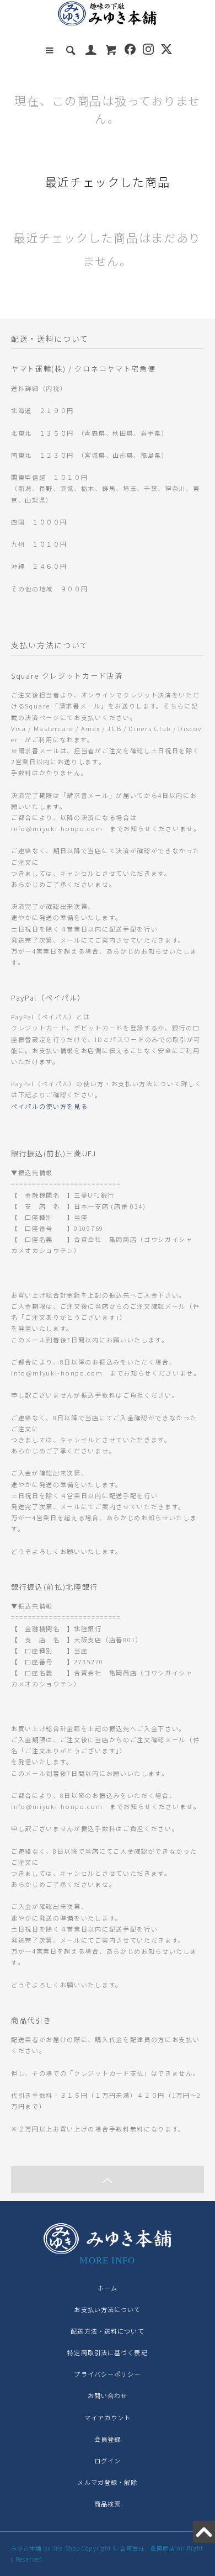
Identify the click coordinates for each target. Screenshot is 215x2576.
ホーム (108, 2288)
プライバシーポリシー (107, 2374)
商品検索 (108, 2504)
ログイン (108, 2461)
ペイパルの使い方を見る (49, 1106)
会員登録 (108, 2439)
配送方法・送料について (107, 2331)
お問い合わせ (108, 2395)
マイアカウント (108, 2418)
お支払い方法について (107, 2309)
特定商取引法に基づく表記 (107, 2352)
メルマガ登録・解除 (107, 2482)
